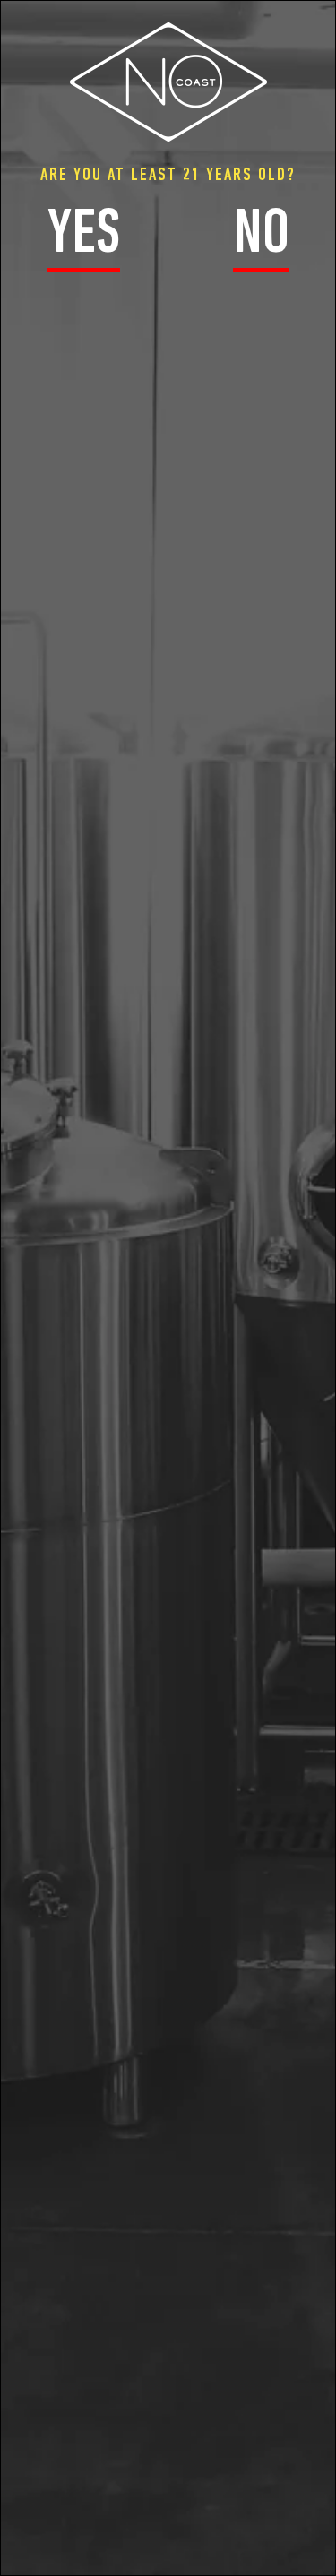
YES (84, 237)
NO (261, 237)
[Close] (326, 14)
